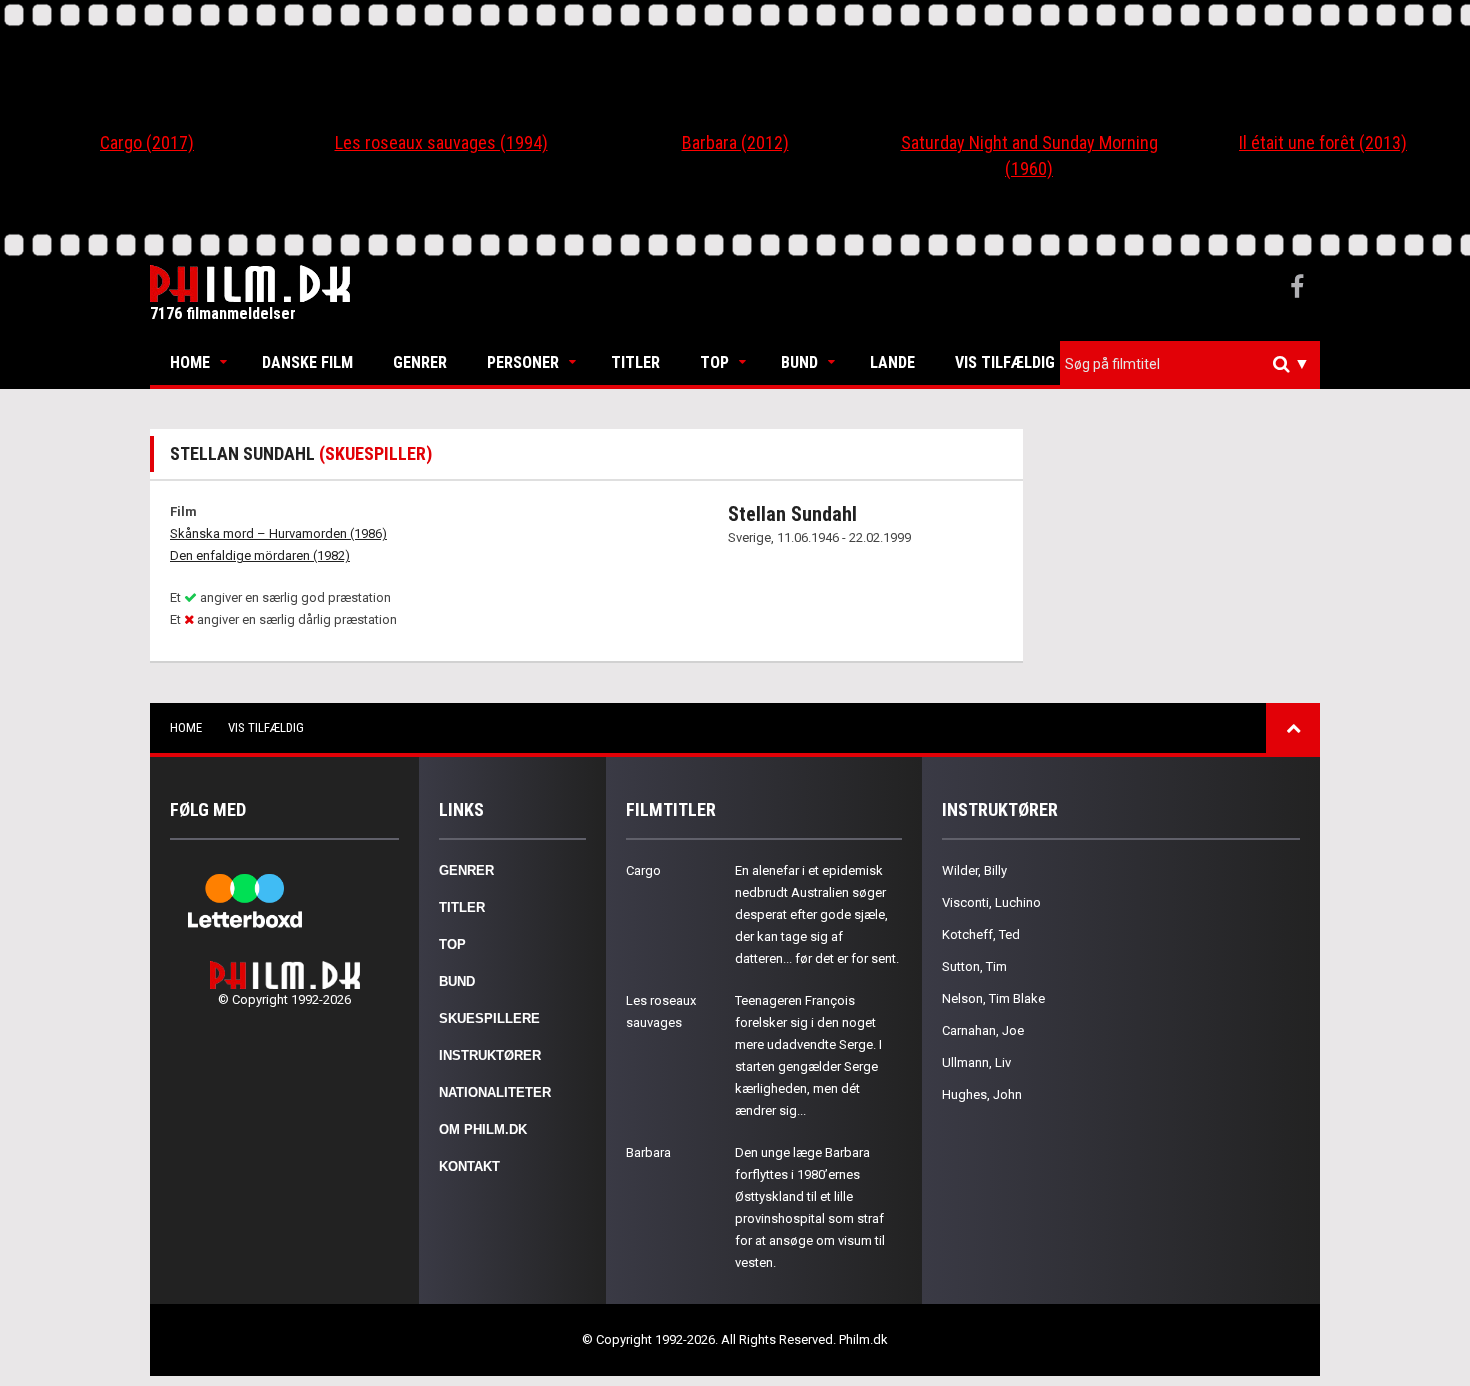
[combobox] (1190, 364)
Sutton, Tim (974, 966)
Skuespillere (489, 1018)
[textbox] (1195, 364)
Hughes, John (982, 1094)
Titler (635, 362)
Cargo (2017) (147, 142)
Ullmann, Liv (976, 1062)
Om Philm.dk (483, 1129)
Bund (799, 362)
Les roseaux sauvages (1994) (441, 142)
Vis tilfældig (1005, 362)
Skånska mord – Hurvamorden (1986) (278, 533)
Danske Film (307, 362)
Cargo (643, 870)
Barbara (648, 1152)
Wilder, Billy (974, 870)
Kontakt (469, 1166)
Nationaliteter (495, 1092)
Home (190, 362)
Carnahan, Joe (983, 1030)
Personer (523, 362)
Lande (892, 362)
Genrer (420, 362)
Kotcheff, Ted (981, 934)
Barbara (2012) (735, 142)
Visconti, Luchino (991, 902)
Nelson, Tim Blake (993, 998)
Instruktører (490, 1055)
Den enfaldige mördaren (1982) (260, 555)
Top (714, 362)
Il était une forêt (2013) (1323, 142)
